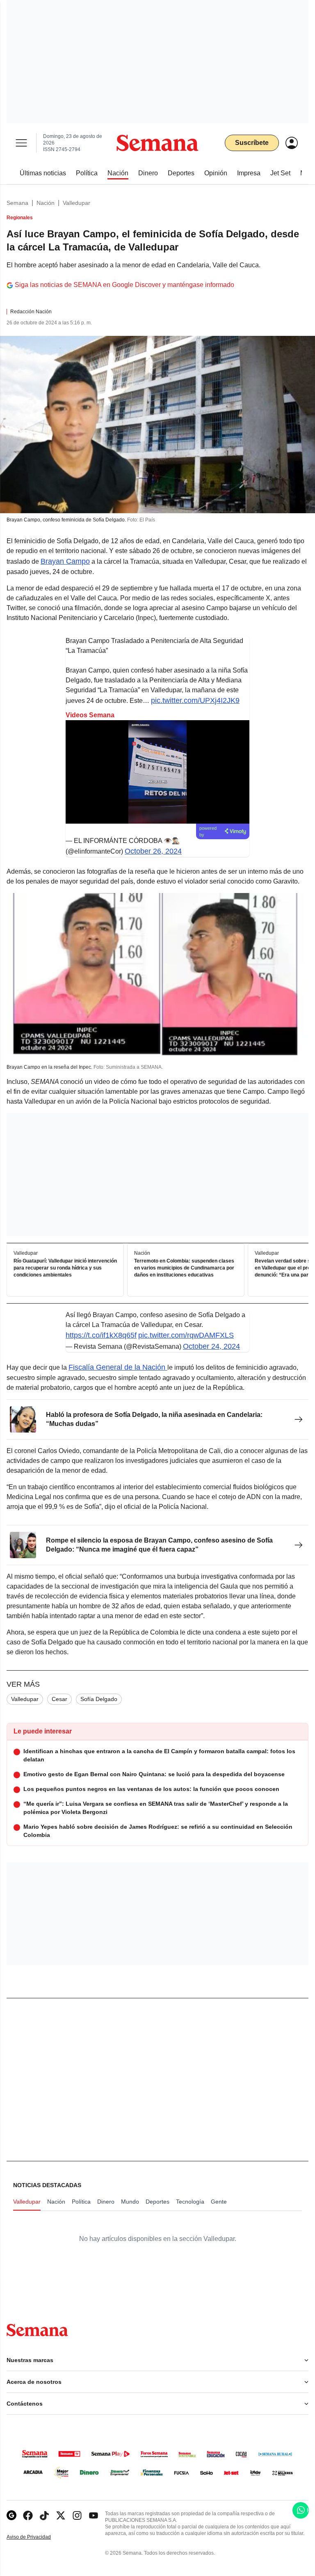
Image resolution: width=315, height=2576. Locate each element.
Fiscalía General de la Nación (118, 1367)
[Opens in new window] (28, 2515)
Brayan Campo (65, 561)
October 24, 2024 (211, 1346)
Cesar (59, 1699)
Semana (17, 203)
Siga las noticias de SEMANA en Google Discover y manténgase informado (124, 285)
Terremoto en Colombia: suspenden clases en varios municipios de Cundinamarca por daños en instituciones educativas (184, 1268)
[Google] (11, 2515)
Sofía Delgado (99, 1699)
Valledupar (76, 203)
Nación (46, 203)
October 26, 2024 (153, 851)
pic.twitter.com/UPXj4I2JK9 (195, 700)
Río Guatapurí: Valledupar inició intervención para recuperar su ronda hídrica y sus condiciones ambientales (65, 1268)
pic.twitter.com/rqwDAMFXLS (186, 1335)
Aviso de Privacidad (37, 2537)
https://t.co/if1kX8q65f (101, 1335)
